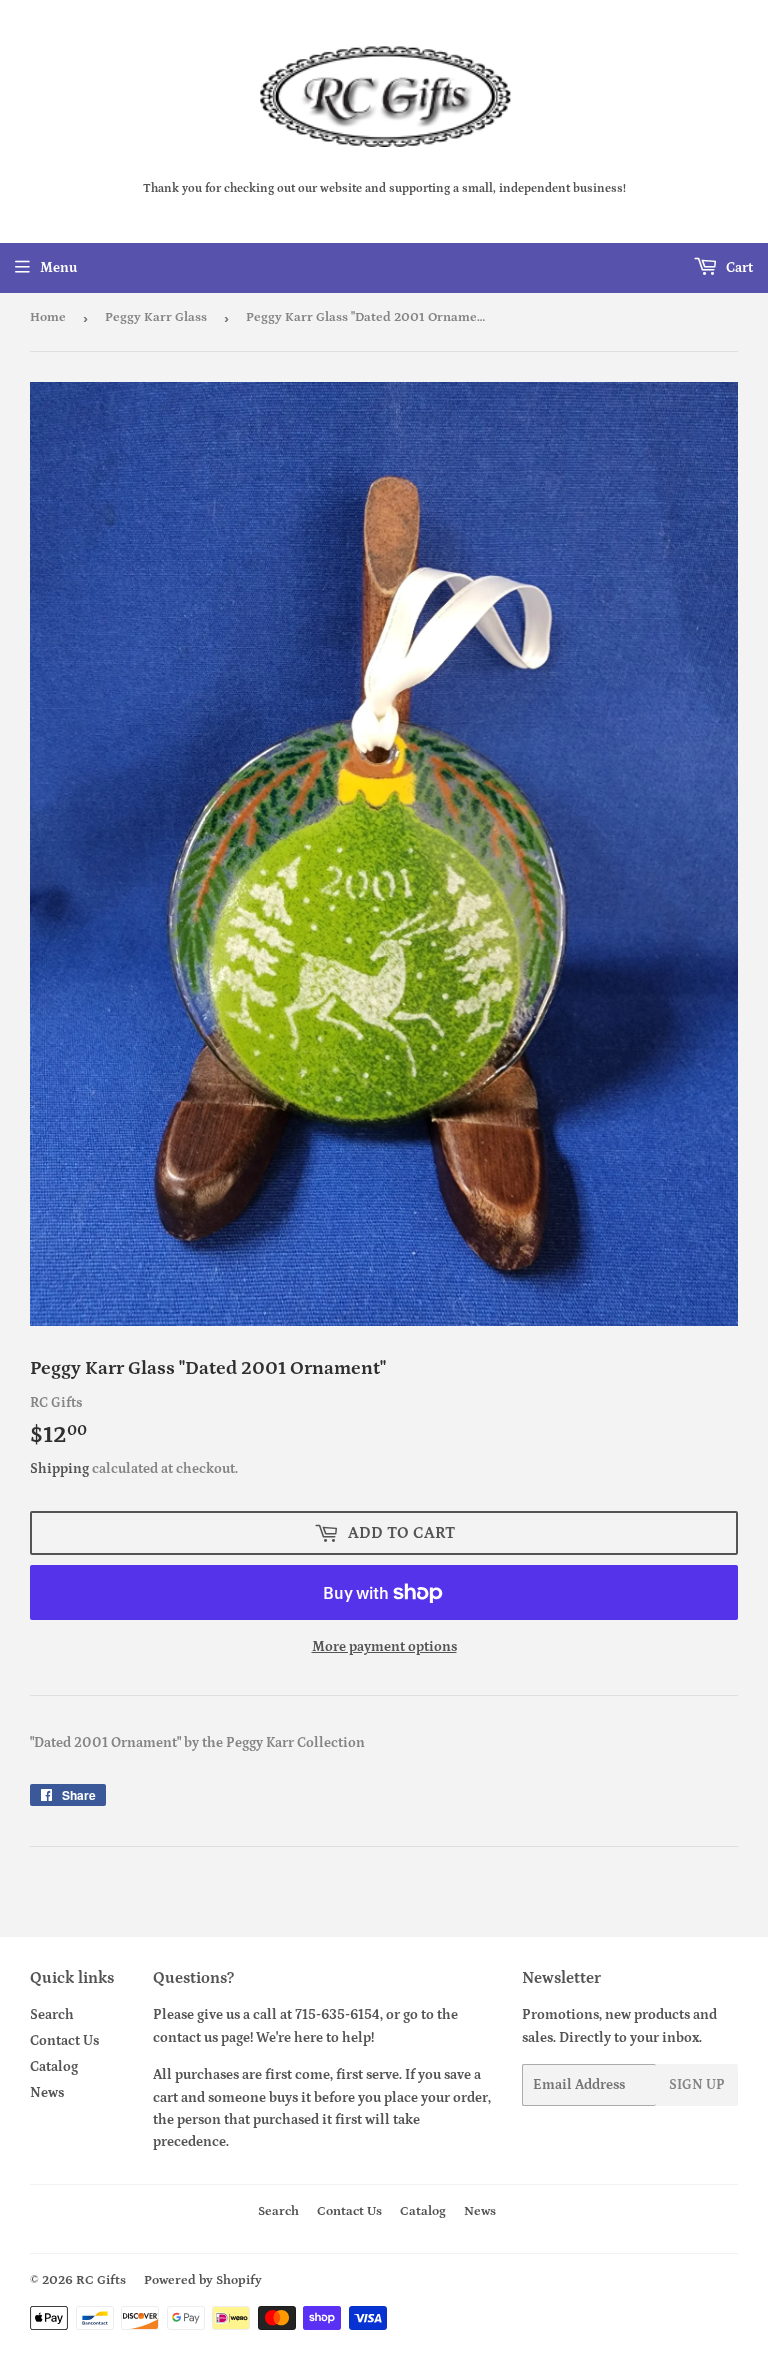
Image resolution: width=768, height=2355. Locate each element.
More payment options (384, 1647)
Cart (738, 268)
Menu (58, 268)
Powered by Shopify (203, 2280)
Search (52, 2015)
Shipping (59, 1469)
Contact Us (64, 2041)
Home (48, 317)
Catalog (54, 2067)
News (47, 2093)
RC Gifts (101, 2280)
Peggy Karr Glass (156, 317)
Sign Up (697, 2085)
